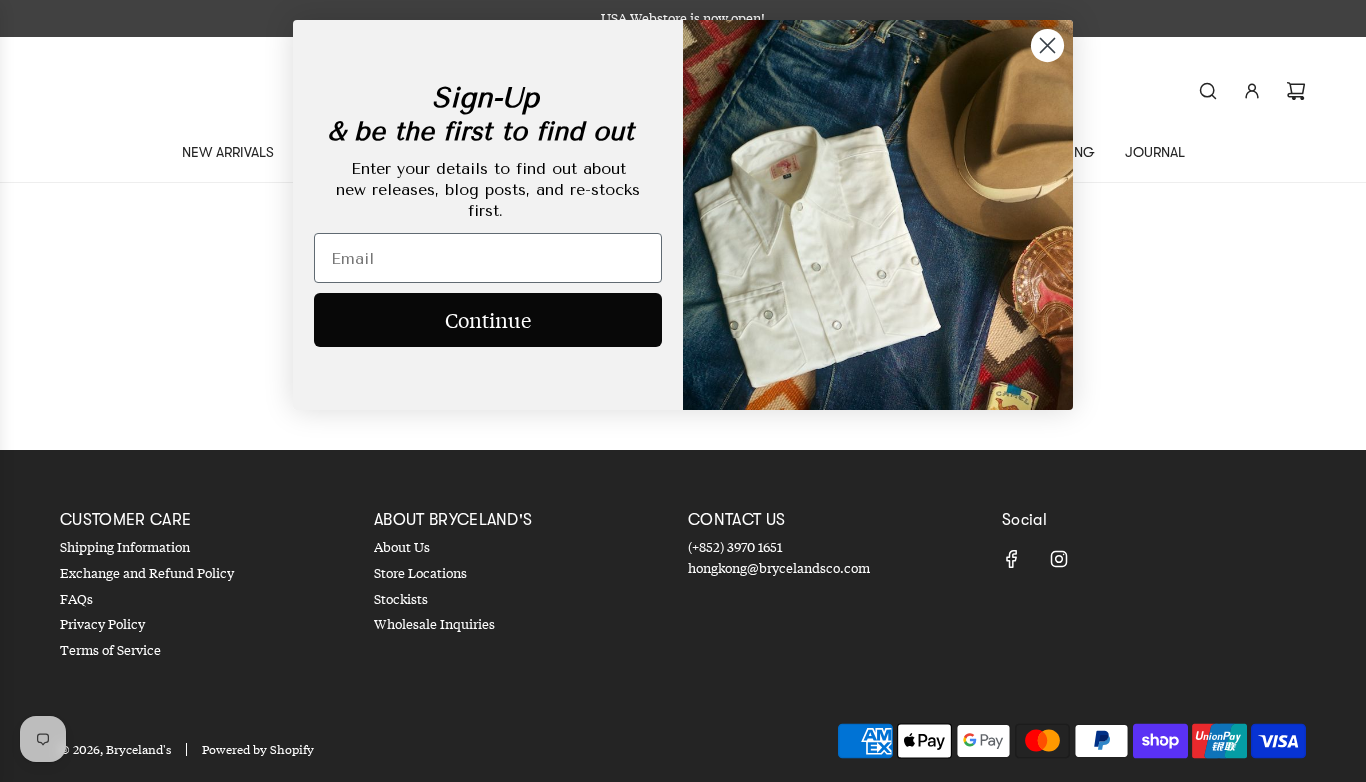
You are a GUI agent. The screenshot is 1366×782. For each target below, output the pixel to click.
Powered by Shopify (258, 749)
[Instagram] (1059, 559)
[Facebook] (1012, 559)
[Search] (1208, 91)
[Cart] (1296, 91)
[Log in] (1252, 91)
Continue (488, 319)
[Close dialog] (1047, 45)
